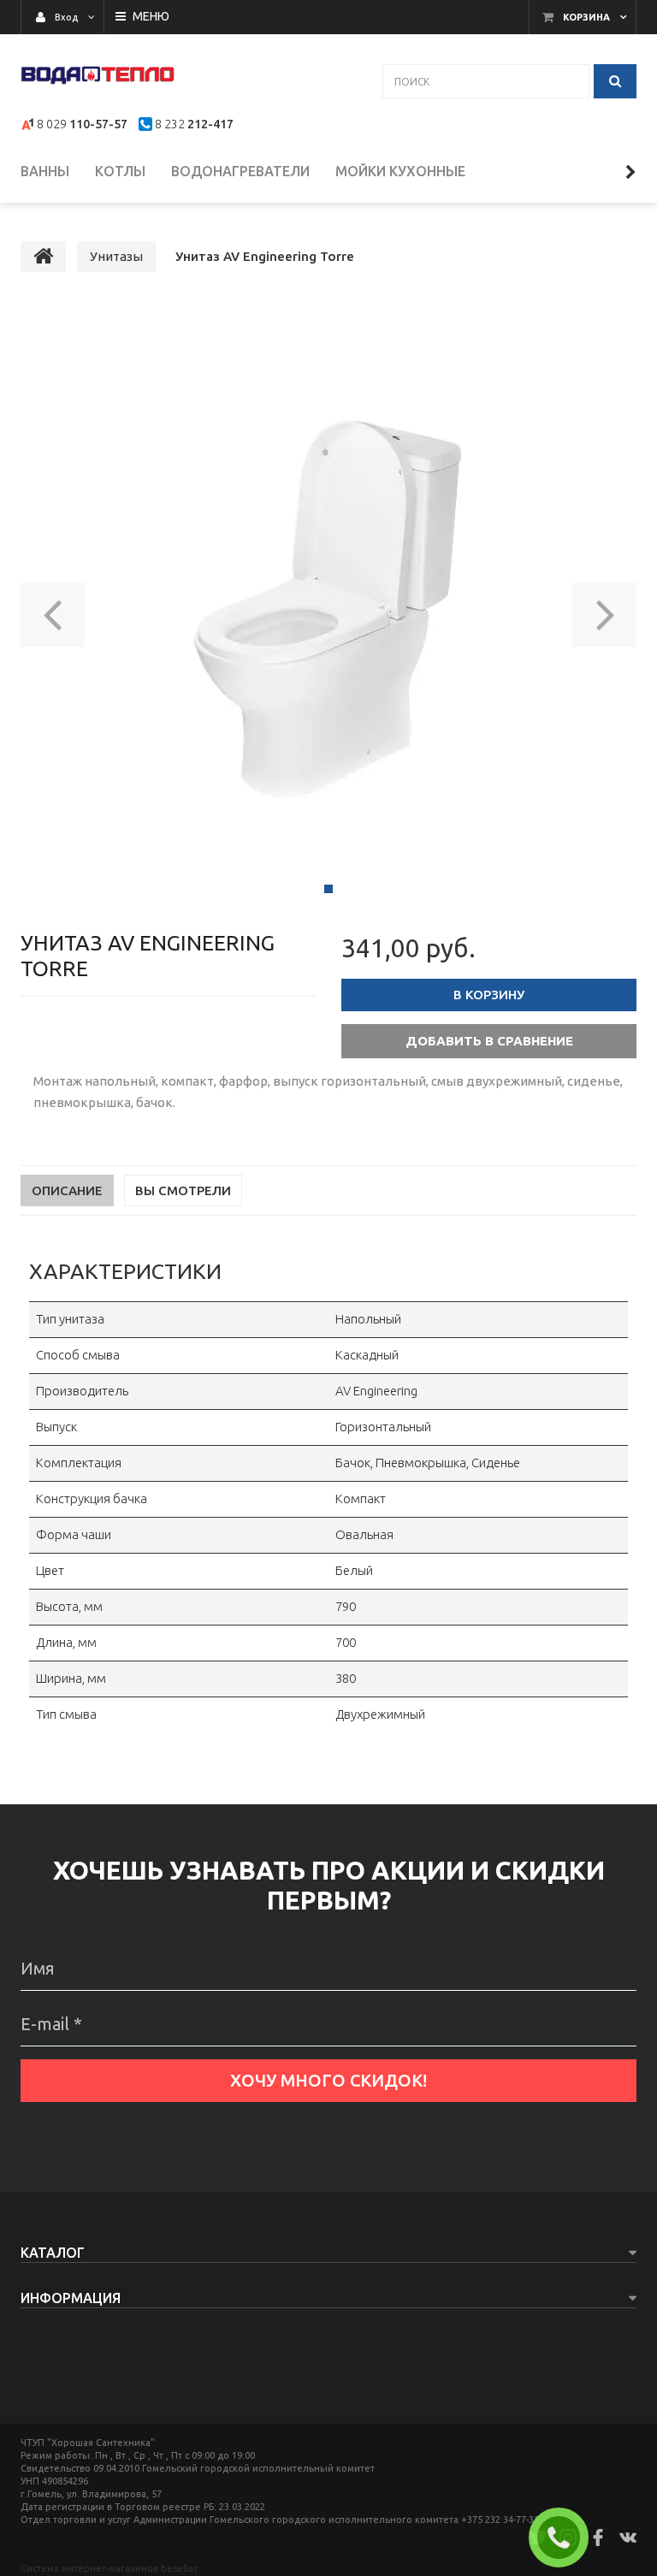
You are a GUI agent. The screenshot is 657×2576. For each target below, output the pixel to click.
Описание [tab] (67, 1190)
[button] (53, 609)
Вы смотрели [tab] (183, 1190)
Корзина (586, 17)
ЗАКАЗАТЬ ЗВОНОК (565, 2538)
